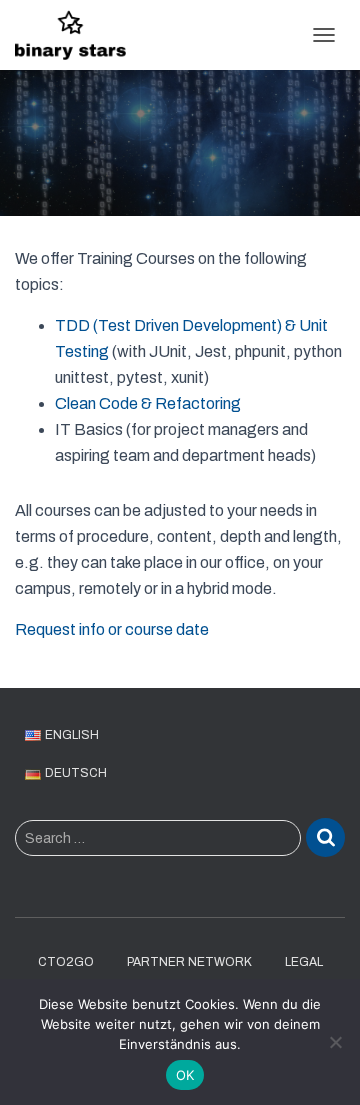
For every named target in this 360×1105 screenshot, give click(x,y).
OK (185, 1075)
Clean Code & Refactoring (148, 403)
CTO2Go (66, 962)
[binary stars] (78, 35)
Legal (304, 962)
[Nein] (335, 1042)
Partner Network (189, 962)
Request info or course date (112, 629)
